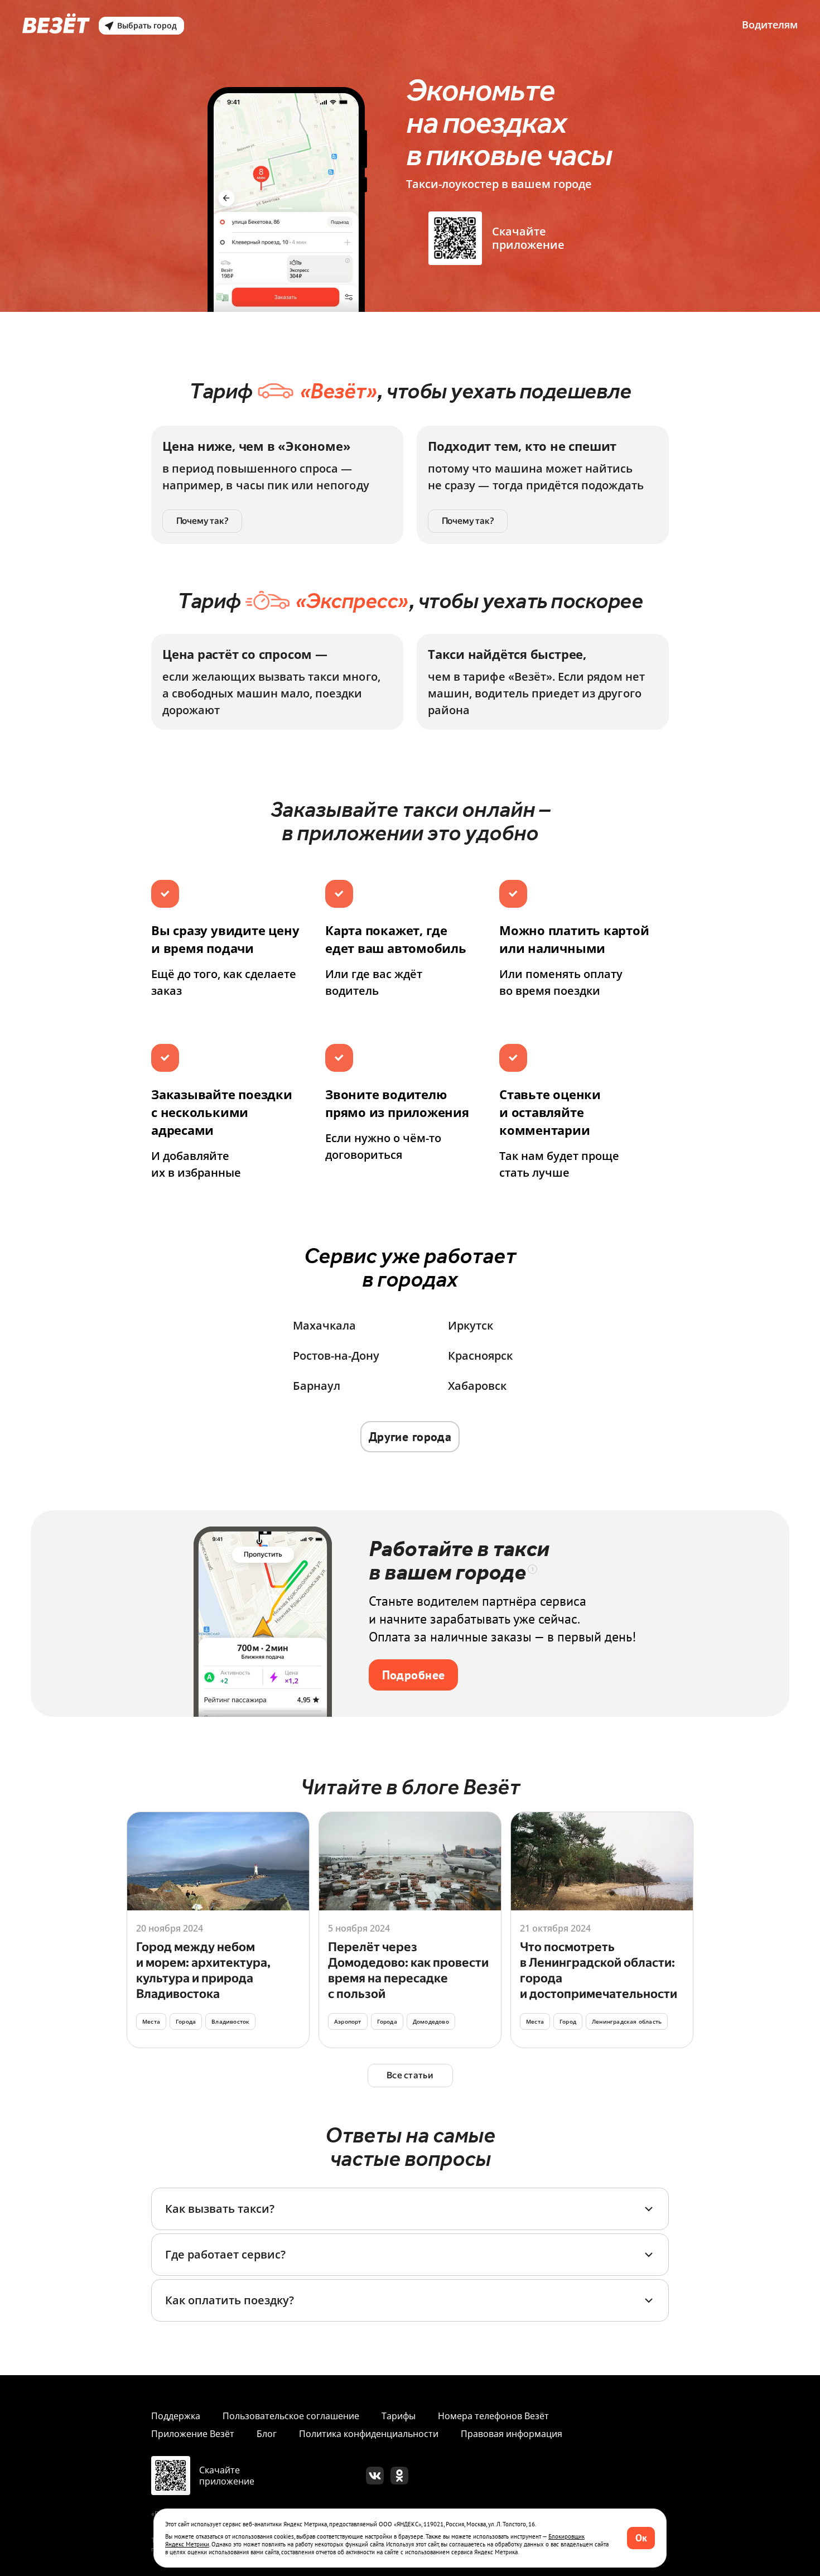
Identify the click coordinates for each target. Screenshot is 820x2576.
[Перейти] (218, 1930)
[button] (410, 2209)
